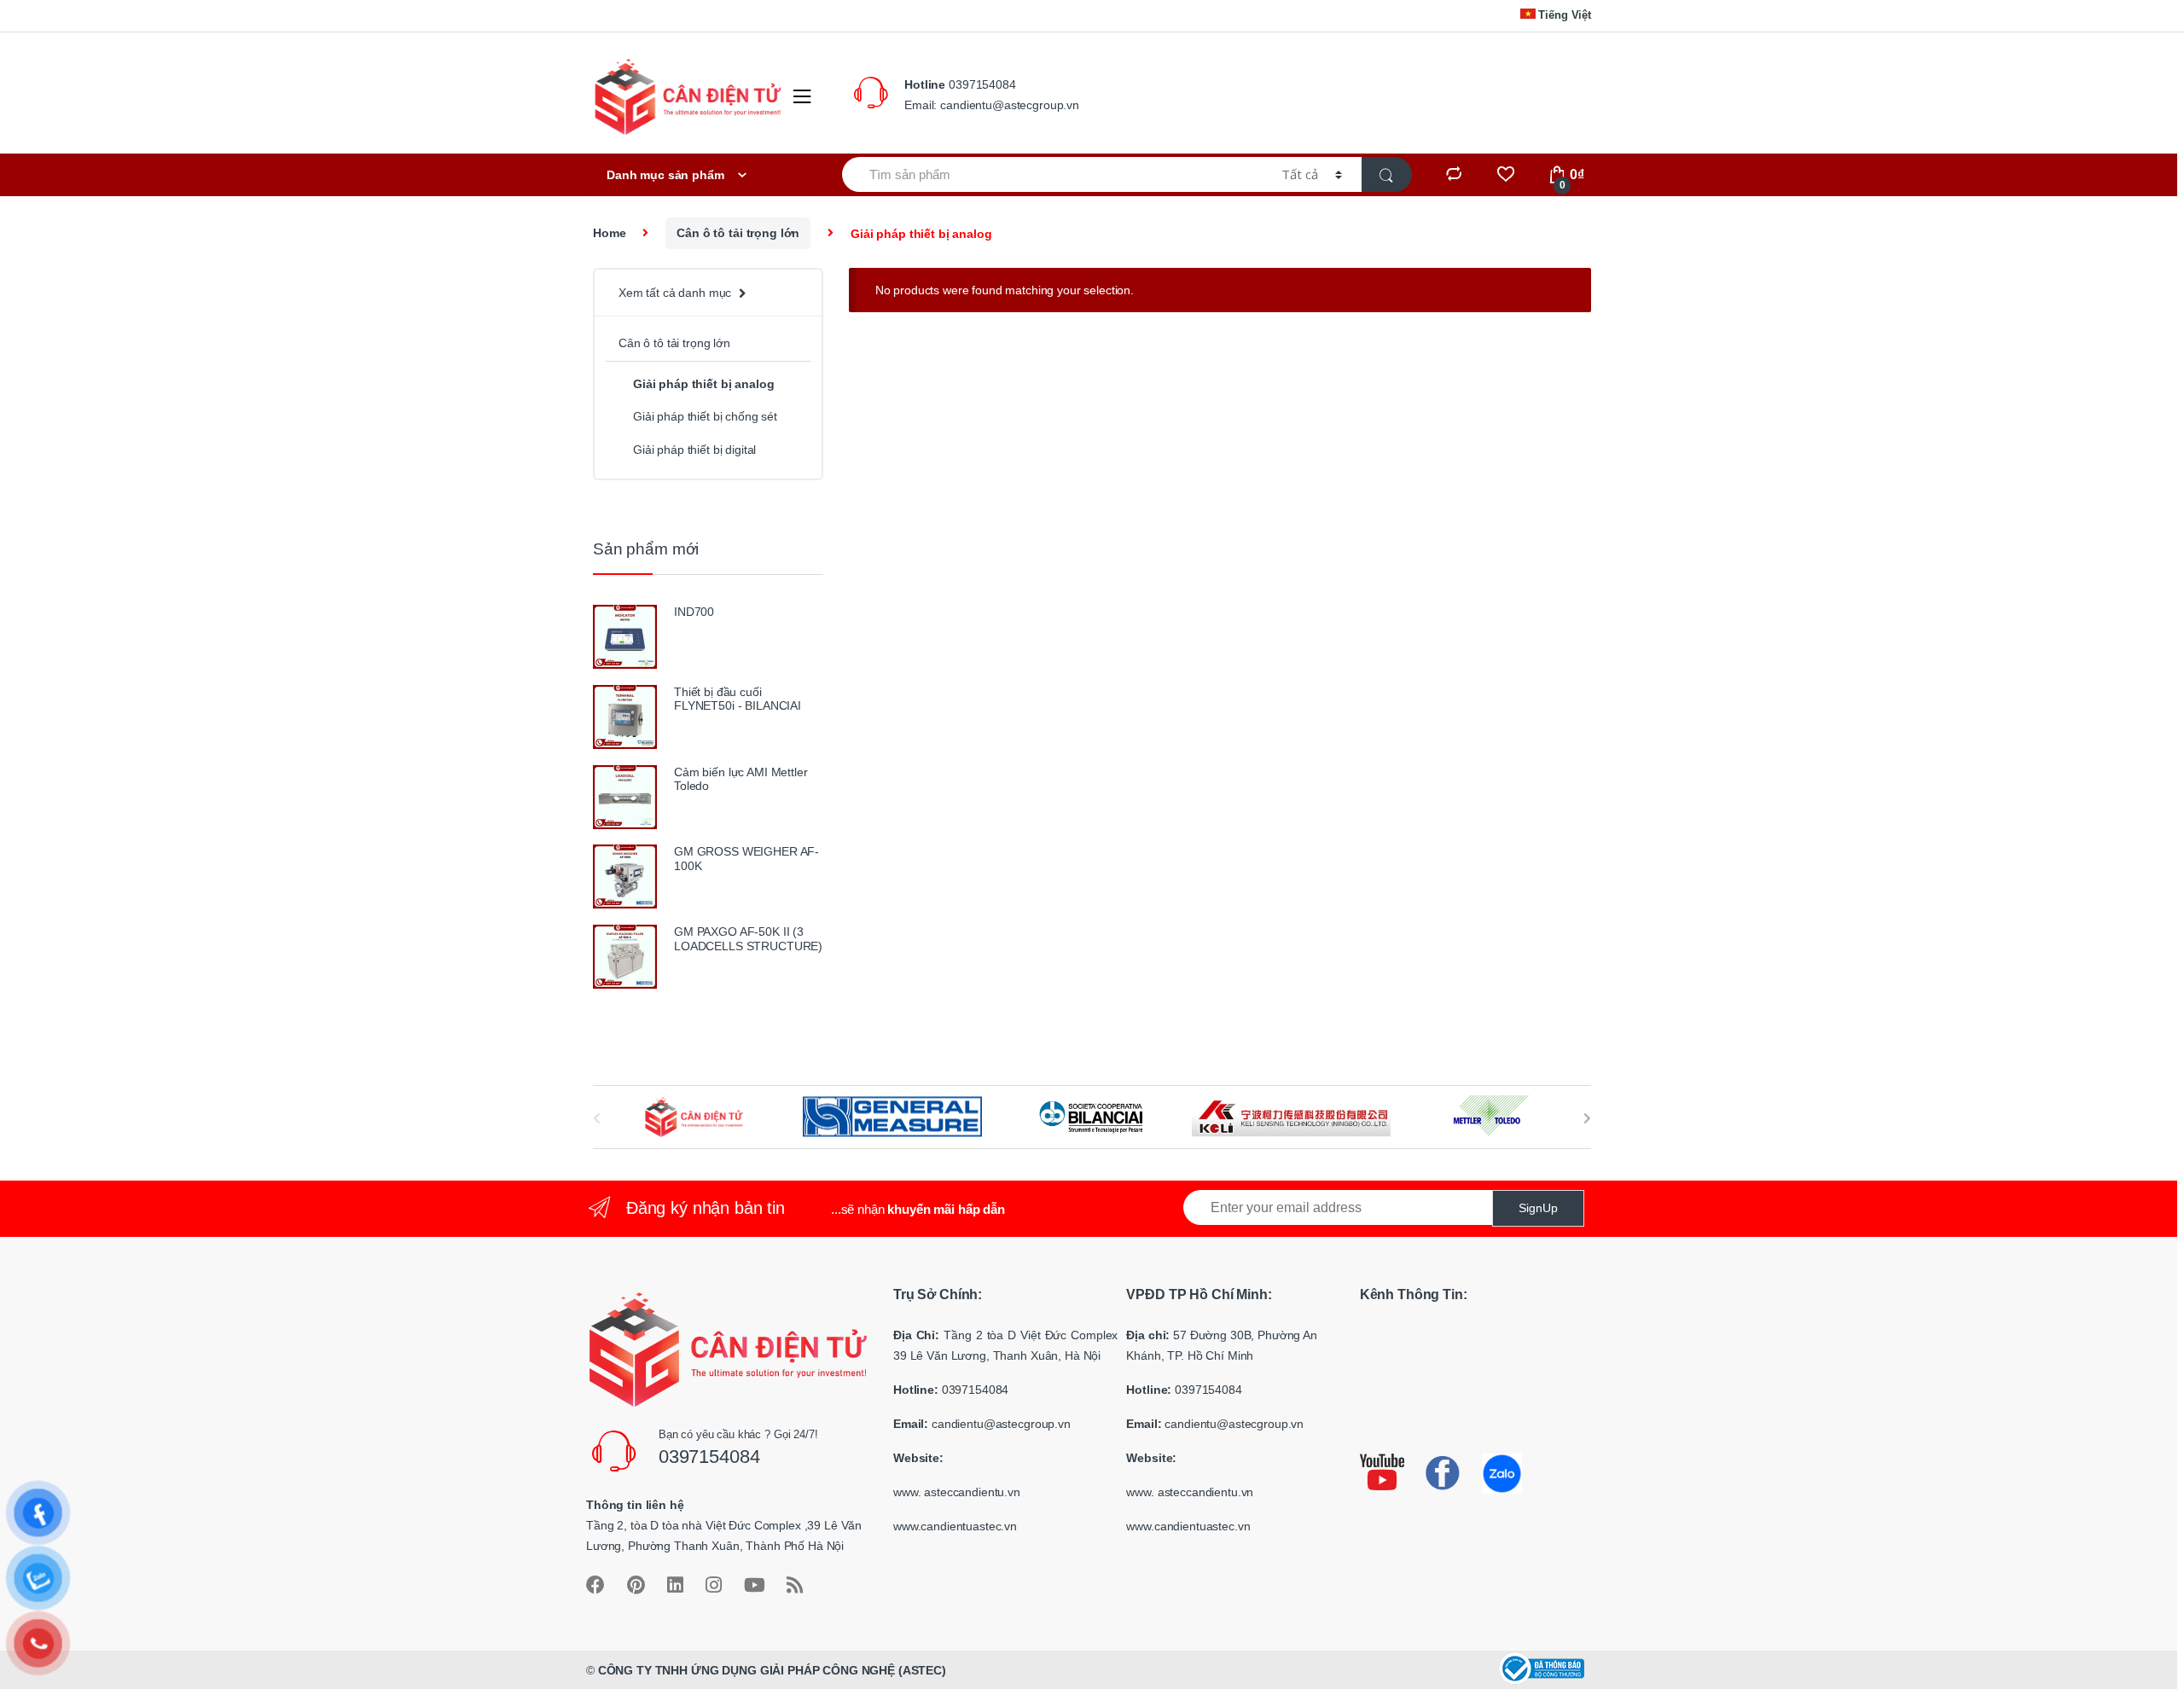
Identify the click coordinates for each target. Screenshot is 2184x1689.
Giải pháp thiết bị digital (694, 450)
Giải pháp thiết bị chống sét (705, 416)
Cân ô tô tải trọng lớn (738, 233)
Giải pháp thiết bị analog (703, 384)
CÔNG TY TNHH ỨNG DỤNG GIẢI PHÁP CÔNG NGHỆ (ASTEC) (772, 1670)
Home (609, 233)
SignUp (1538, 1208)
